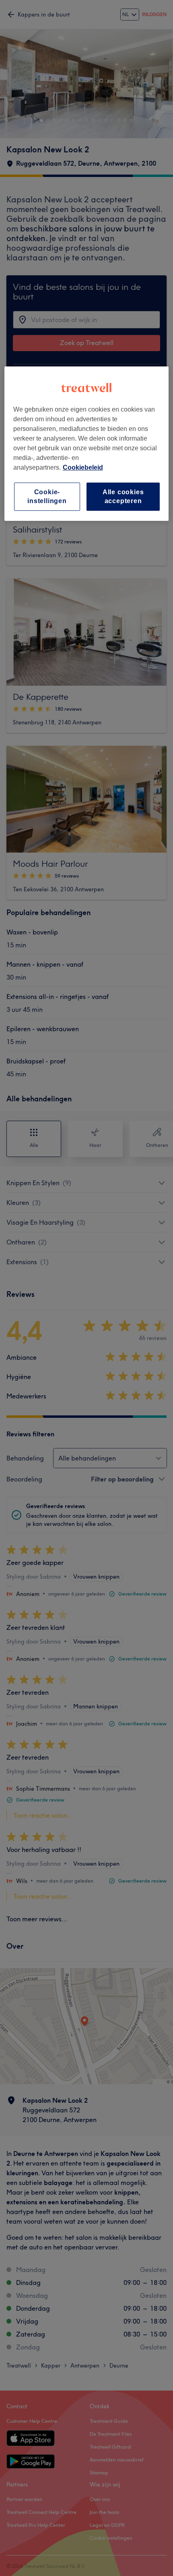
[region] (87, 444)
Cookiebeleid (83, 467)
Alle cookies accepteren (123, 496)
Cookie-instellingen (47, 496)
